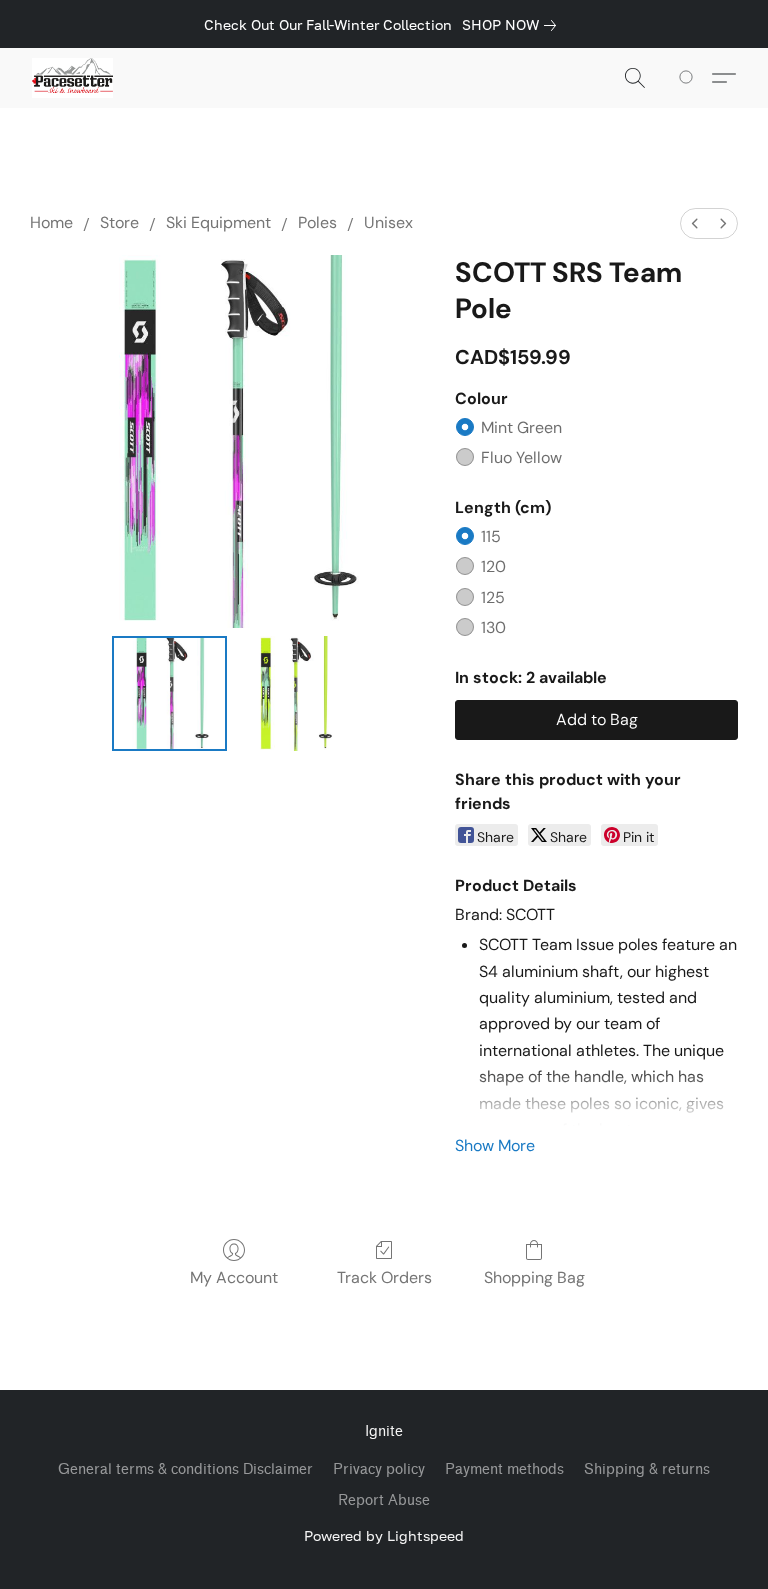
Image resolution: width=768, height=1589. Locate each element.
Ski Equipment (218, 222)
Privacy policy (379, 1469)
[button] (72, 78)
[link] (513, 25)
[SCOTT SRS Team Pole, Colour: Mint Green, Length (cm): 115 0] (169, 693)
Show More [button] (495, 1145)
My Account (234, 1277)
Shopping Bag (534, 1277)
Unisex (388, 222)
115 (491, 536)
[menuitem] (695, 223)
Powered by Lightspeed (384, 1535)
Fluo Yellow (521, 457)
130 (493, 627)
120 (493, 566)
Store (119, 222)
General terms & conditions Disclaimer (185, 1469)
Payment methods (504, 1469)
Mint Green (521, 427)
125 (493, 597)
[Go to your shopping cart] (689, 78)
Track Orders (384, 1277)
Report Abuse (384, 1500)
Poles (317, 222)
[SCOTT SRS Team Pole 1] (292, 693)
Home (51, 222)
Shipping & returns (647, 1469)
